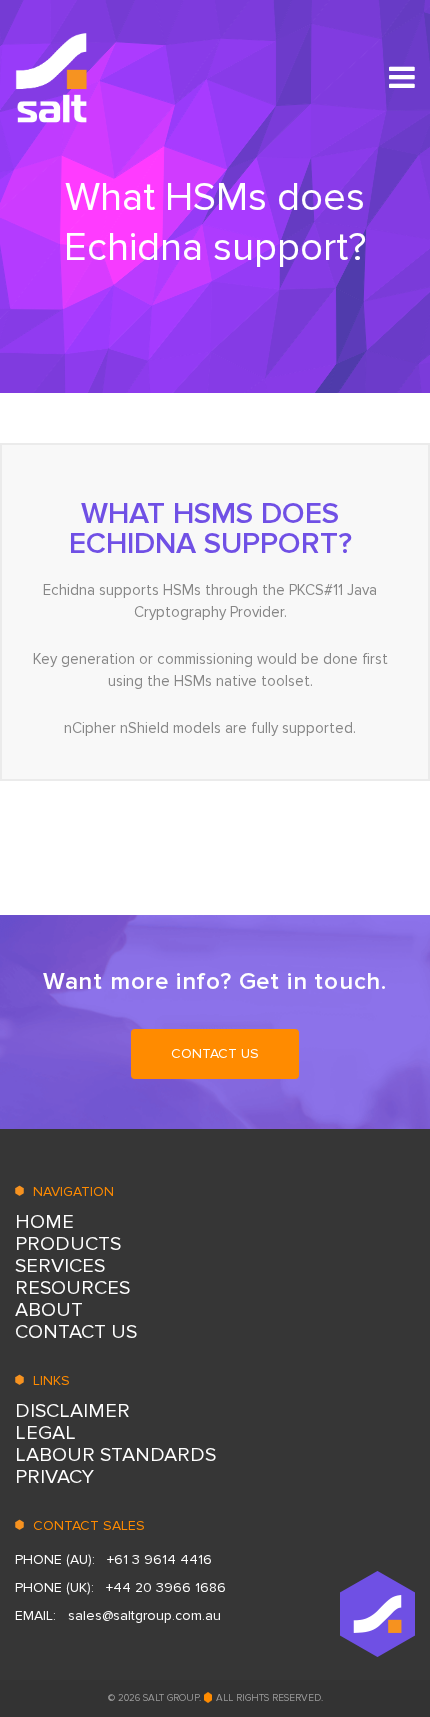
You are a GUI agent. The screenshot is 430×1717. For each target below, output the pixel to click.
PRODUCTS (68, 1244)
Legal (45, 1433)
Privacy (54, 1477)
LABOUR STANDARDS (115, 1455)
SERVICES (60, 1266)
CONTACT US (215, 1053)
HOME (44, 1222)
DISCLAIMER (72, 1411)
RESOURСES (72, 1288)
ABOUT (49, 1310)
